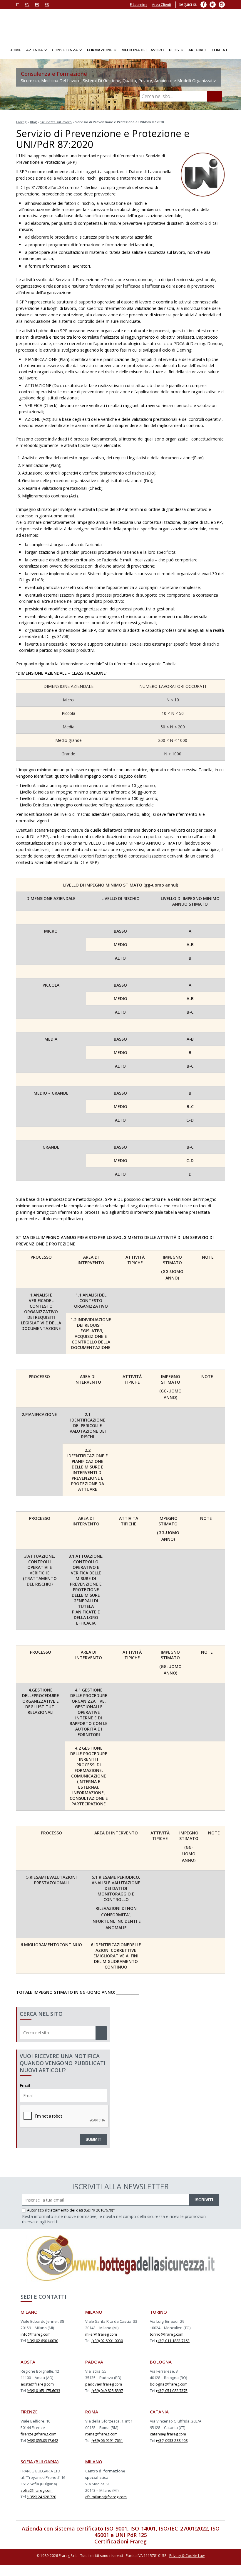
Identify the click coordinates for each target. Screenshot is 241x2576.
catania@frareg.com (168, 2437)
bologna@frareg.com (169, 2387)
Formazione (100, 53)
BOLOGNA (161, 2365)
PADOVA (94, 2365)
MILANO (29, 2315)
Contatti (222, 53)
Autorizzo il (37, 2213)
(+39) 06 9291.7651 (107, 2443)
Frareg (21, 125)
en (27, 4)
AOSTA (28, 2365)
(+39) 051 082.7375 (172, 2393)
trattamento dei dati (66, 2213)
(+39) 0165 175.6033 (43, 2393)
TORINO (158, 2315)
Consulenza (65, 53)
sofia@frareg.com (37, 2493)
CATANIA (159, 2415)
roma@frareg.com (101, 2437)
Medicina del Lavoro (143, 53)
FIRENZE (29, 2415)
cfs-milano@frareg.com (106, 2500)
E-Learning (139, 5)
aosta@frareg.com (37, 2387)
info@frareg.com (36, 2337)
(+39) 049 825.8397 (107, 2393)
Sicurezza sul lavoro (56, 125)
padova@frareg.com (104, 2387)
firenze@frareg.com (39, 2437)
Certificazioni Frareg (120, 2544)
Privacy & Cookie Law (187, 2559)
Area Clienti (161, 5)
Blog (174, 53)
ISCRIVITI (204, 2203)
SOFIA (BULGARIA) (40, 2464)
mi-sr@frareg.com (101, 2337)
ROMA (92, 2415)
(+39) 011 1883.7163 (173, 2344)
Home (15, 53)
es (47, 4)
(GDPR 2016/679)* (99, 2213)
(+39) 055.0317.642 (42, 2443)
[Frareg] (120, 26)
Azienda (35, 53)
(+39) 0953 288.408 (172, 2443)
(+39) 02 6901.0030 (42, 2344)
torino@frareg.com (167, 2337)
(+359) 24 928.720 (41, 2500)
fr (37, 4)
